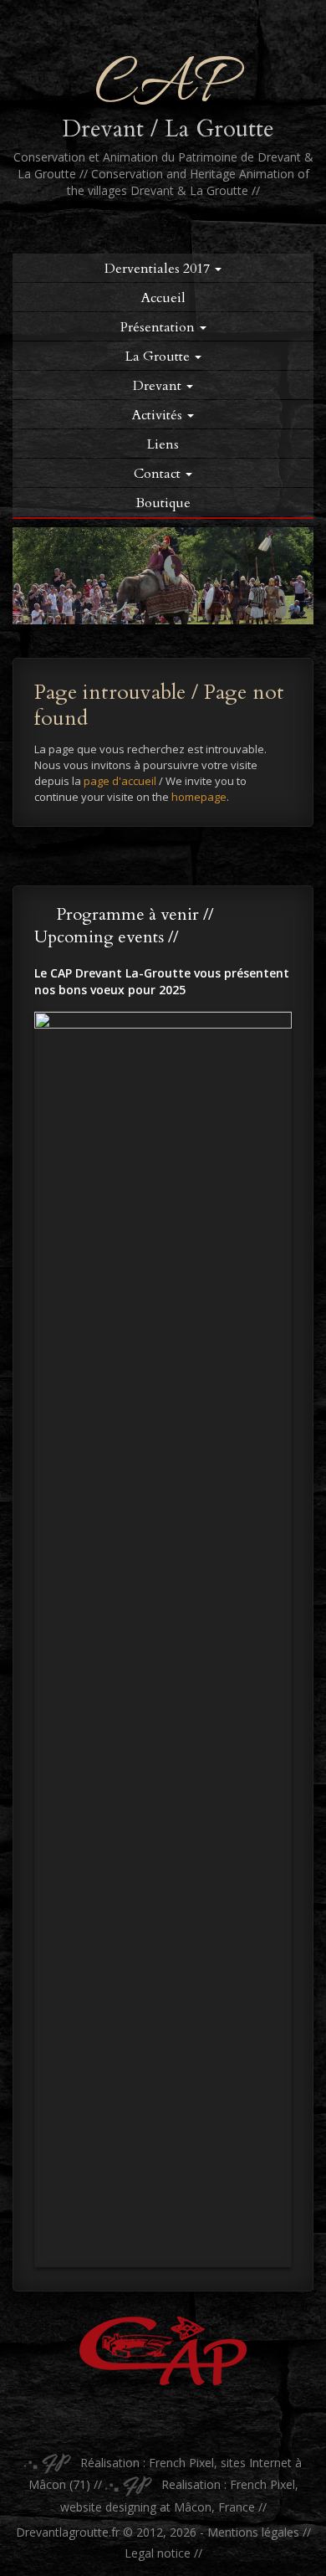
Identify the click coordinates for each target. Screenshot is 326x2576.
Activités (159, 415)
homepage (199, 797)
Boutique (163, 503)
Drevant (159, 386)
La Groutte (159, 357)
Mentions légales (253, 2532)
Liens (163, 444)
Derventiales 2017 (159, 269)
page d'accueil (120, 781)
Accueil (163, 298)
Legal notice (158, 2553)
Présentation (159, 327)
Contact (159, 474)
